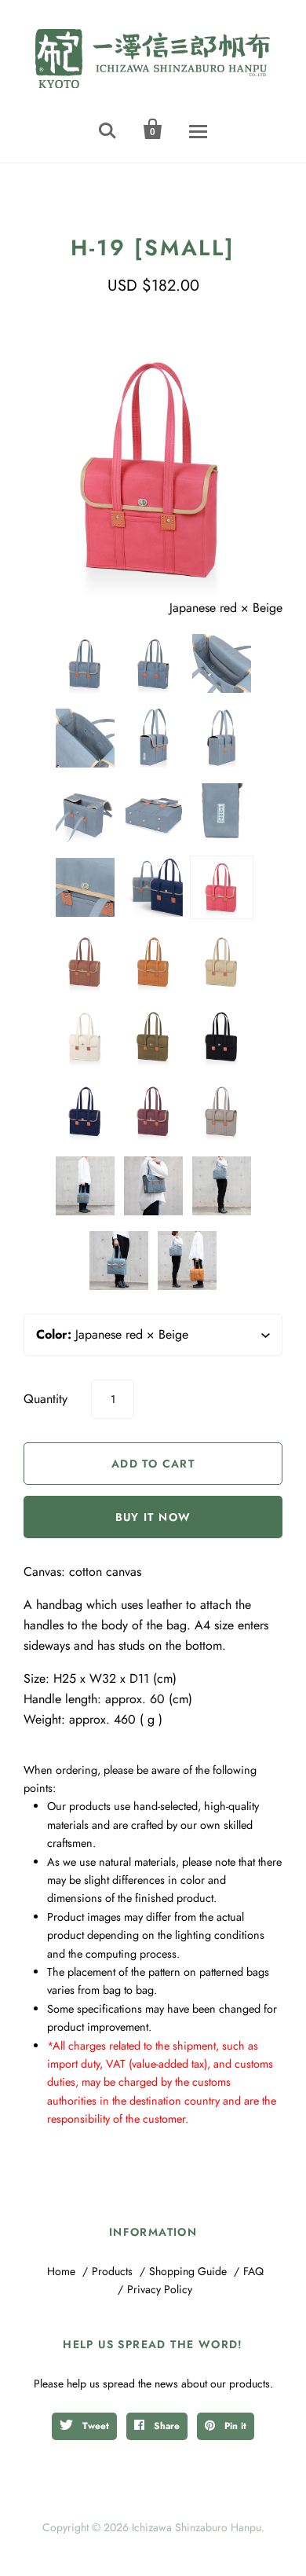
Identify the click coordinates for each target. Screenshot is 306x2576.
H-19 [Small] (153, 248)
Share (165, 2426)
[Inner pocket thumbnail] (222, 663)
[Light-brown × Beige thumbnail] (153, 962)
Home (61, 2271)
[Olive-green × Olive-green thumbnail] (153, 1037)
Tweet (94, 2426)
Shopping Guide (188, 2271)
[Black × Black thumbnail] (222, 1037)
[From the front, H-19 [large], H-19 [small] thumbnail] (153, 887)
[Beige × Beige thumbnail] (222, 962)
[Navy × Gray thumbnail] (85, 1111)
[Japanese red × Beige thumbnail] (222, 887)
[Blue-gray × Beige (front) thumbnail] (85, 663)
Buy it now (153, 1517)
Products (112, 2271)
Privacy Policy (160, 2289)
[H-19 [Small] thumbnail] (85, 738)
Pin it (234, 2426)
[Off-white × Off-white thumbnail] (85, 1037)
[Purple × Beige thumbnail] (153, 1111)
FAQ (253, 2271)
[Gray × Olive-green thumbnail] (222, 1111)
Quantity (46, 1399)
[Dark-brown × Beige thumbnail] (85, 962)
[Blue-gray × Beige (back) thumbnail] (153, 663)
